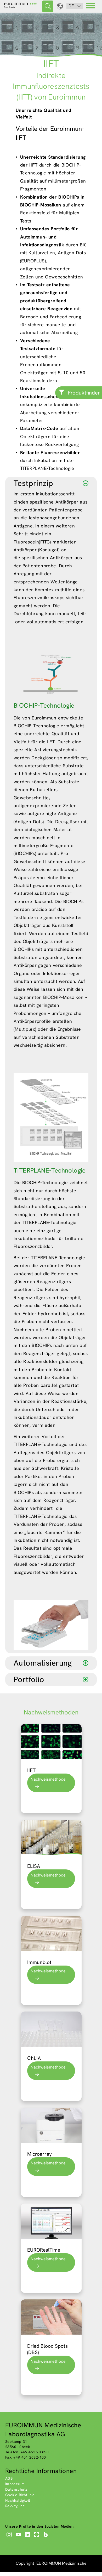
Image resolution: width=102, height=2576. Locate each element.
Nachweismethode (48, 1779)
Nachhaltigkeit (18, 2500)
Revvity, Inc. (15, 2506)
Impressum (15, 2484)
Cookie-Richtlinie (20, 2495)
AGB (9, 2478)
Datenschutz (16, 2489)
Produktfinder (84, 393)
